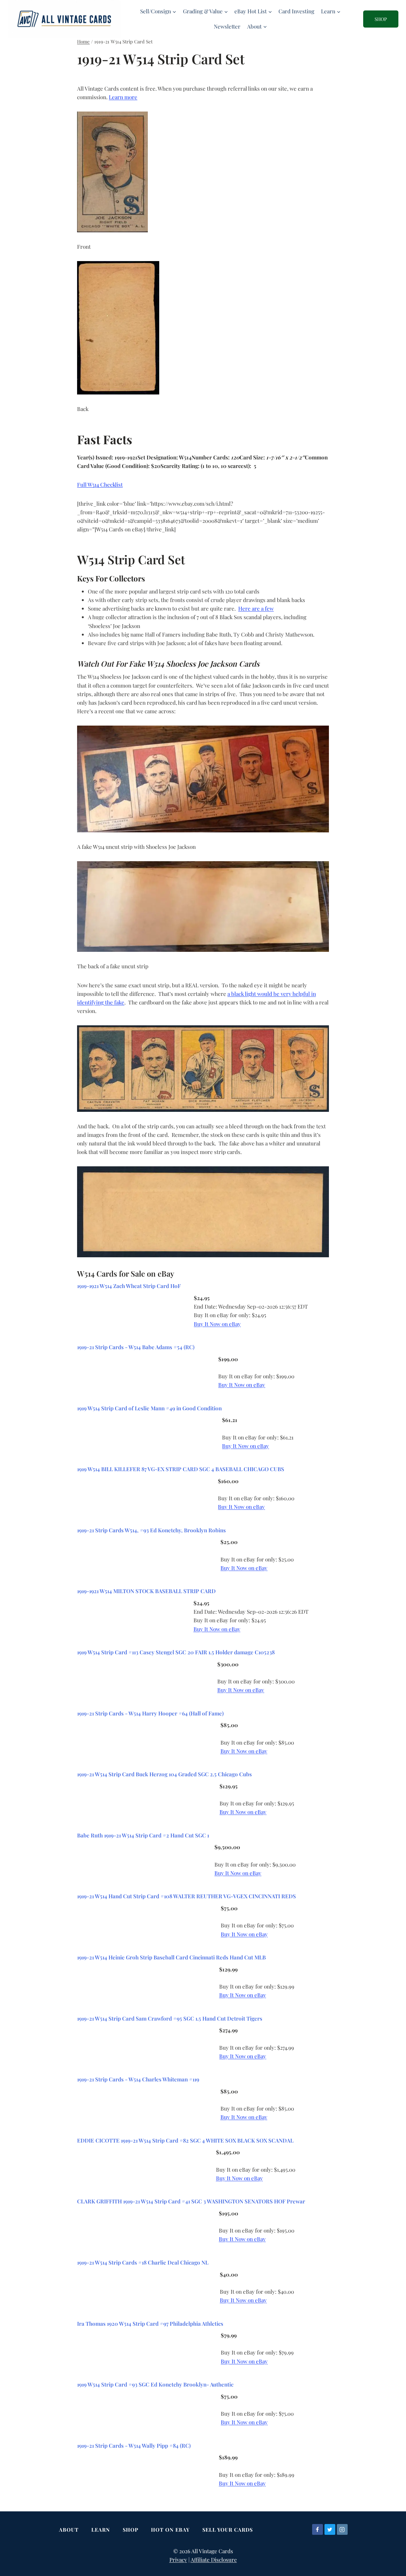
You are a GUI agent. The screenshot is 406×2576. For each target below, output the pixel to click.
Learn (101, 2530)
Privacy (178, 2560)
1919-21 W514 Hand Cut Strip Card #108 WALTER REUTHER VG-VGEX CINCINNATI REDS (187, 1896)
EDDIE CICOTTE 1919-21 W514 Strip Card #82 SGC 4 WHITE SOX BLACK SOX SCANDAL (185, 2140)
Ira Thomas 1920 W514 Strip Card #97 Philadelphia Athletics (150, 2323)
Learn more (123, 97)
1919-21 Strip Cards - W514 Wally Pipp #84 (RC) (134, 2445)
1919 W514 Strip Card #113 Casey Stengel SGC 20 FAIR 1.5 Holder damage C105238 (176, 1652)
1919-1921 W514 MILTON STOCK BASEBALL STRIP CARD (146, 1591)
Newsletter (227, 26)
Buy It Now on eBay (217, 1324)
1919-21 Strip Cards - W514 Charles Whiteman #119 (138, 2079)
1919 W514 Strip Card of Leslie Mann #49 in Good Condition (149, 1408)
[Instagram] (342, 2529)
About (69, 2530)
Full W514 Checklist (100, 484)
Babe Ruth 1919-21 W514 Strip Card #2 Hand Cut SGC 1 (143, 1835)
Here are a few (256, 608)
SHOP (381, 19)
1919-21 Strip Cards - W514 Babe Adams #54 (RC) (136, 1347)
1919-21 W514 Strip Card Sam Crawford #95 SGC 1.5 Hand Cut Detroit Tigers (170, 2018)
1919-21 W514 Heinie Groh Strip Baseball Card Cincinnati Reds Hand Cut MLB (171, 1957)
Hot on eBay (170, 2530)
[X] (330, 2529)
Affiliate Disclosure (214, 2560)
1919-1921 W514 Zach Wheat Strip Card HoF (129, 1286)
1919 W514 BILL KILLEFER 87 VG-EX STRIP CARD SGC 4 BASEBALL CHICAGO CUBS (181, 1469)
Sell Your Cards (228, 2530)
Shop (131, 2530)
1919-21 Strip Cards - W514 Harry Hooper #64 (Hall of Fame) (150, 1713)
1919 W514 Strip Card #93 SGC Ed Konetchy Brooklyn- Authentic (155, 2384)
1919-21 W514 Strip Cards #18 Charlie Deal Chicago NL (143, 2262)
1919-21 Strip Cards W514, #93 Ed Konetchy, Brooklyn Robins (151, 1530)
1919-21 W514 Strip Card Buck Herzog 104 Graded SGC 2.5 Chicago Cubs (164, 1774)
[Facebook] (318, 2529)
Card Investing (296, 11)
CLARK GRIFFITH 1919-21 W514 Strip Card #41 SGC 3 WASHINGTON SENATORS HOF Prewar (191, 2201)
